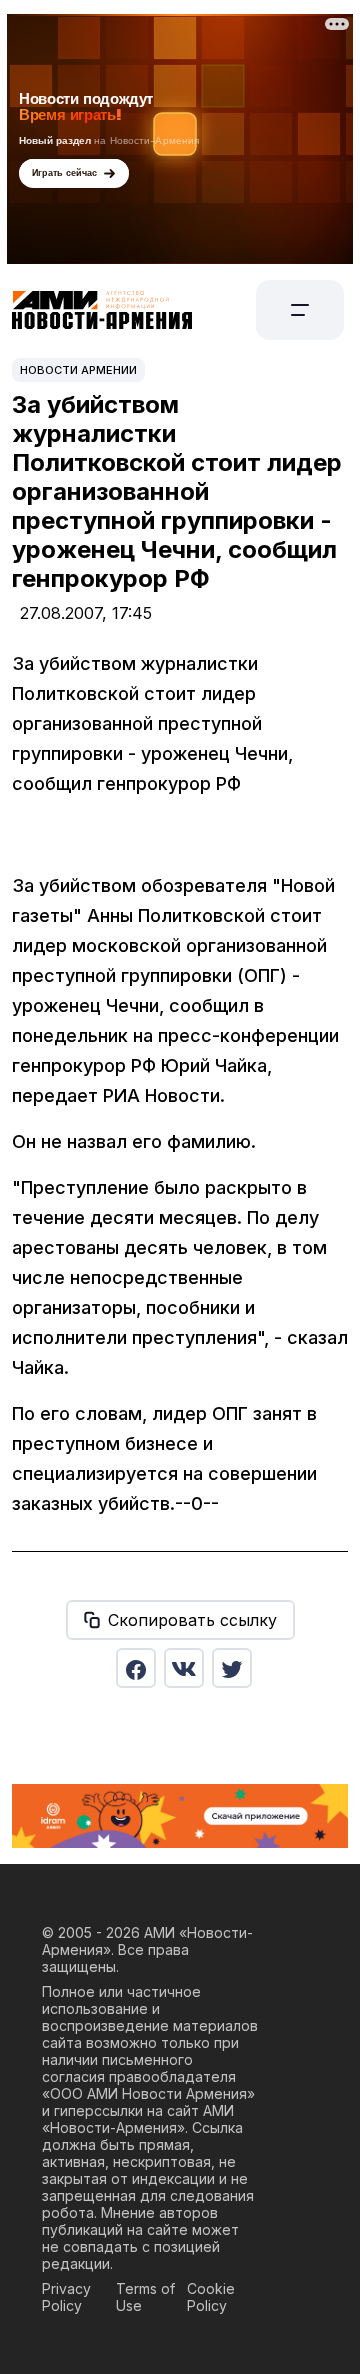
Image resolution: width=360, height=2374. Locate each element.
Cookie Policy (211, 2297)
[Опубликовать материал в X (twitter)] (232, 1668)
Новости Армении (78, 370)
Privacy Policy (66, 2297)
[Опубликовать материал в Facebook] (136, 1668)
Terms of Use (145, 2297)
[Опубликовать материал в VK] (184, 1668)
